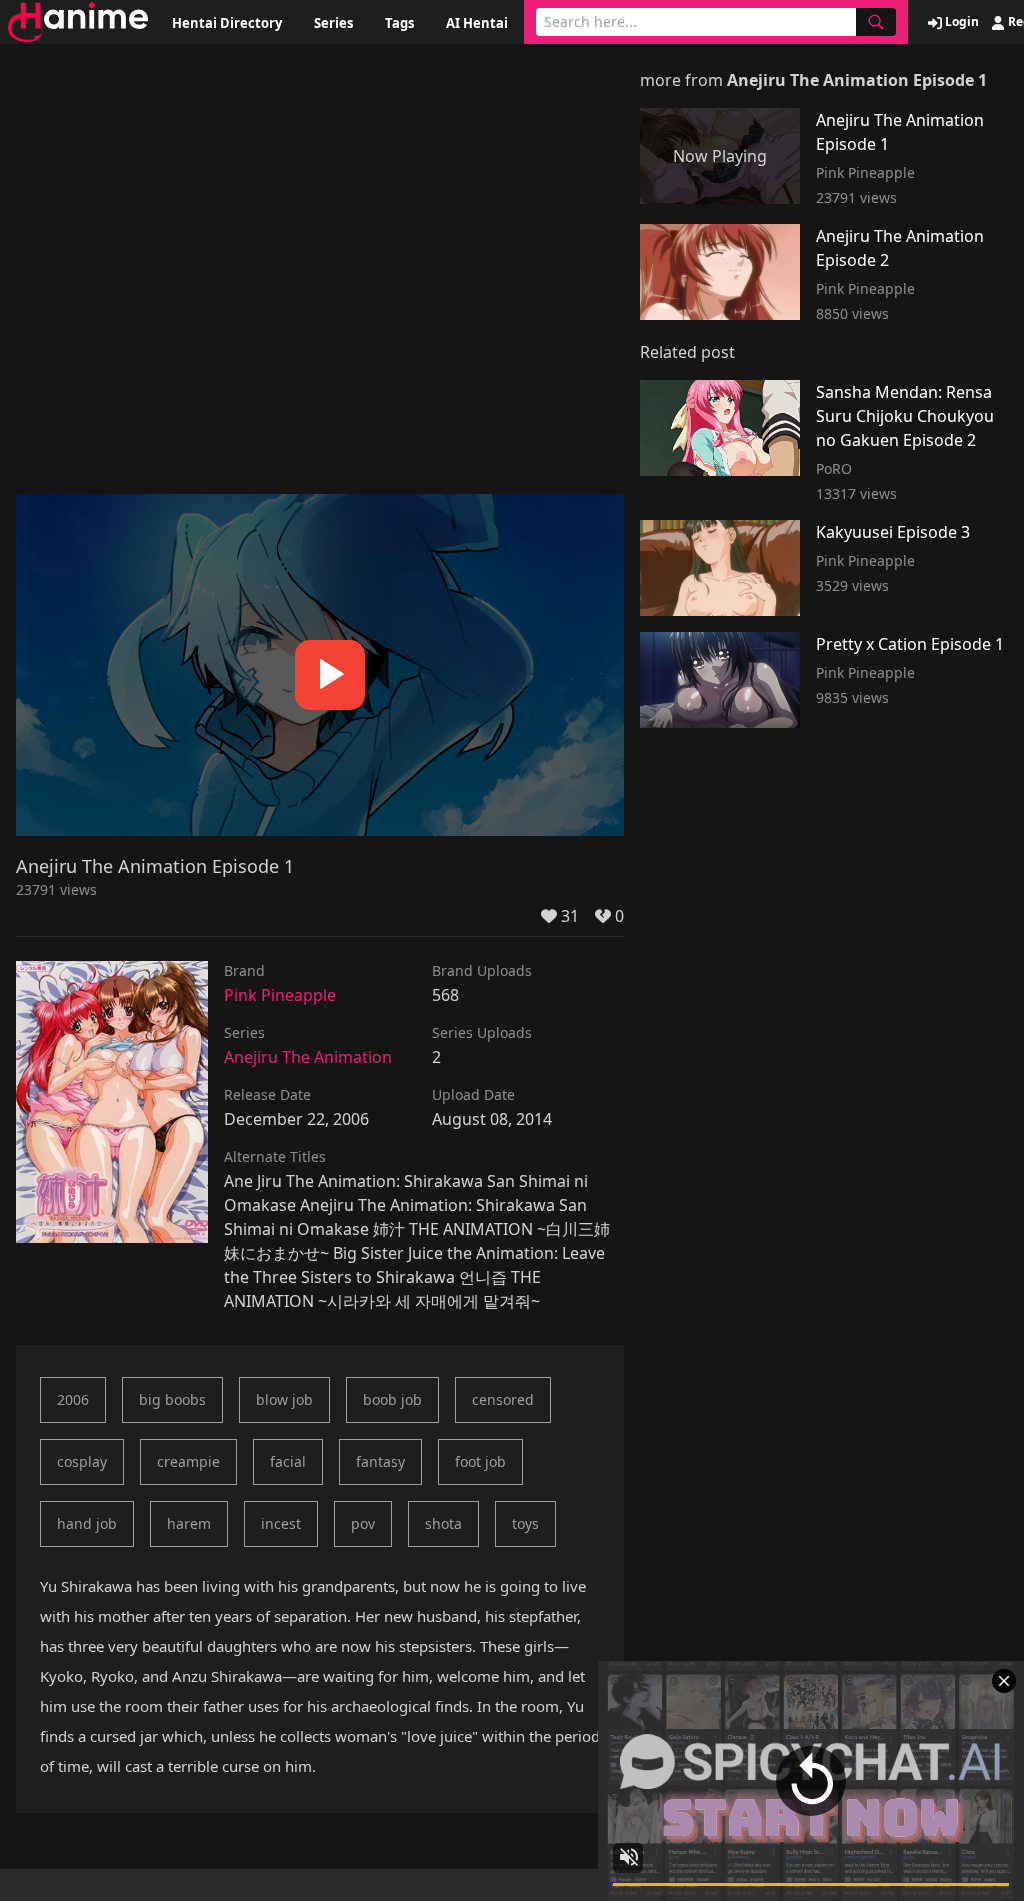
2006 (73, 1399)
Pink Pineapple (280, 995)
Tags (399, 23)
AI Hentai (477, 23)
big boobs (172, 1399)
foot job (480, 1461)
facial (288, 1461)
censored (503, 1399)
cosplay (82, 1461)
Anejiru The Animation (308, 1057)
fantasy (380, 1461)
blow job (284, 1399)
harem (189, 1523)
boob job (392, 1399)
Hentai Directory (227, 23)
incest (281, 1523)
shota (443, 1523)
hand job (87, 1523)
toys (525, 1523)
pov (363, 1523)
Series (333, 23)
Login (960, 22)
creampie (188, 1461)
